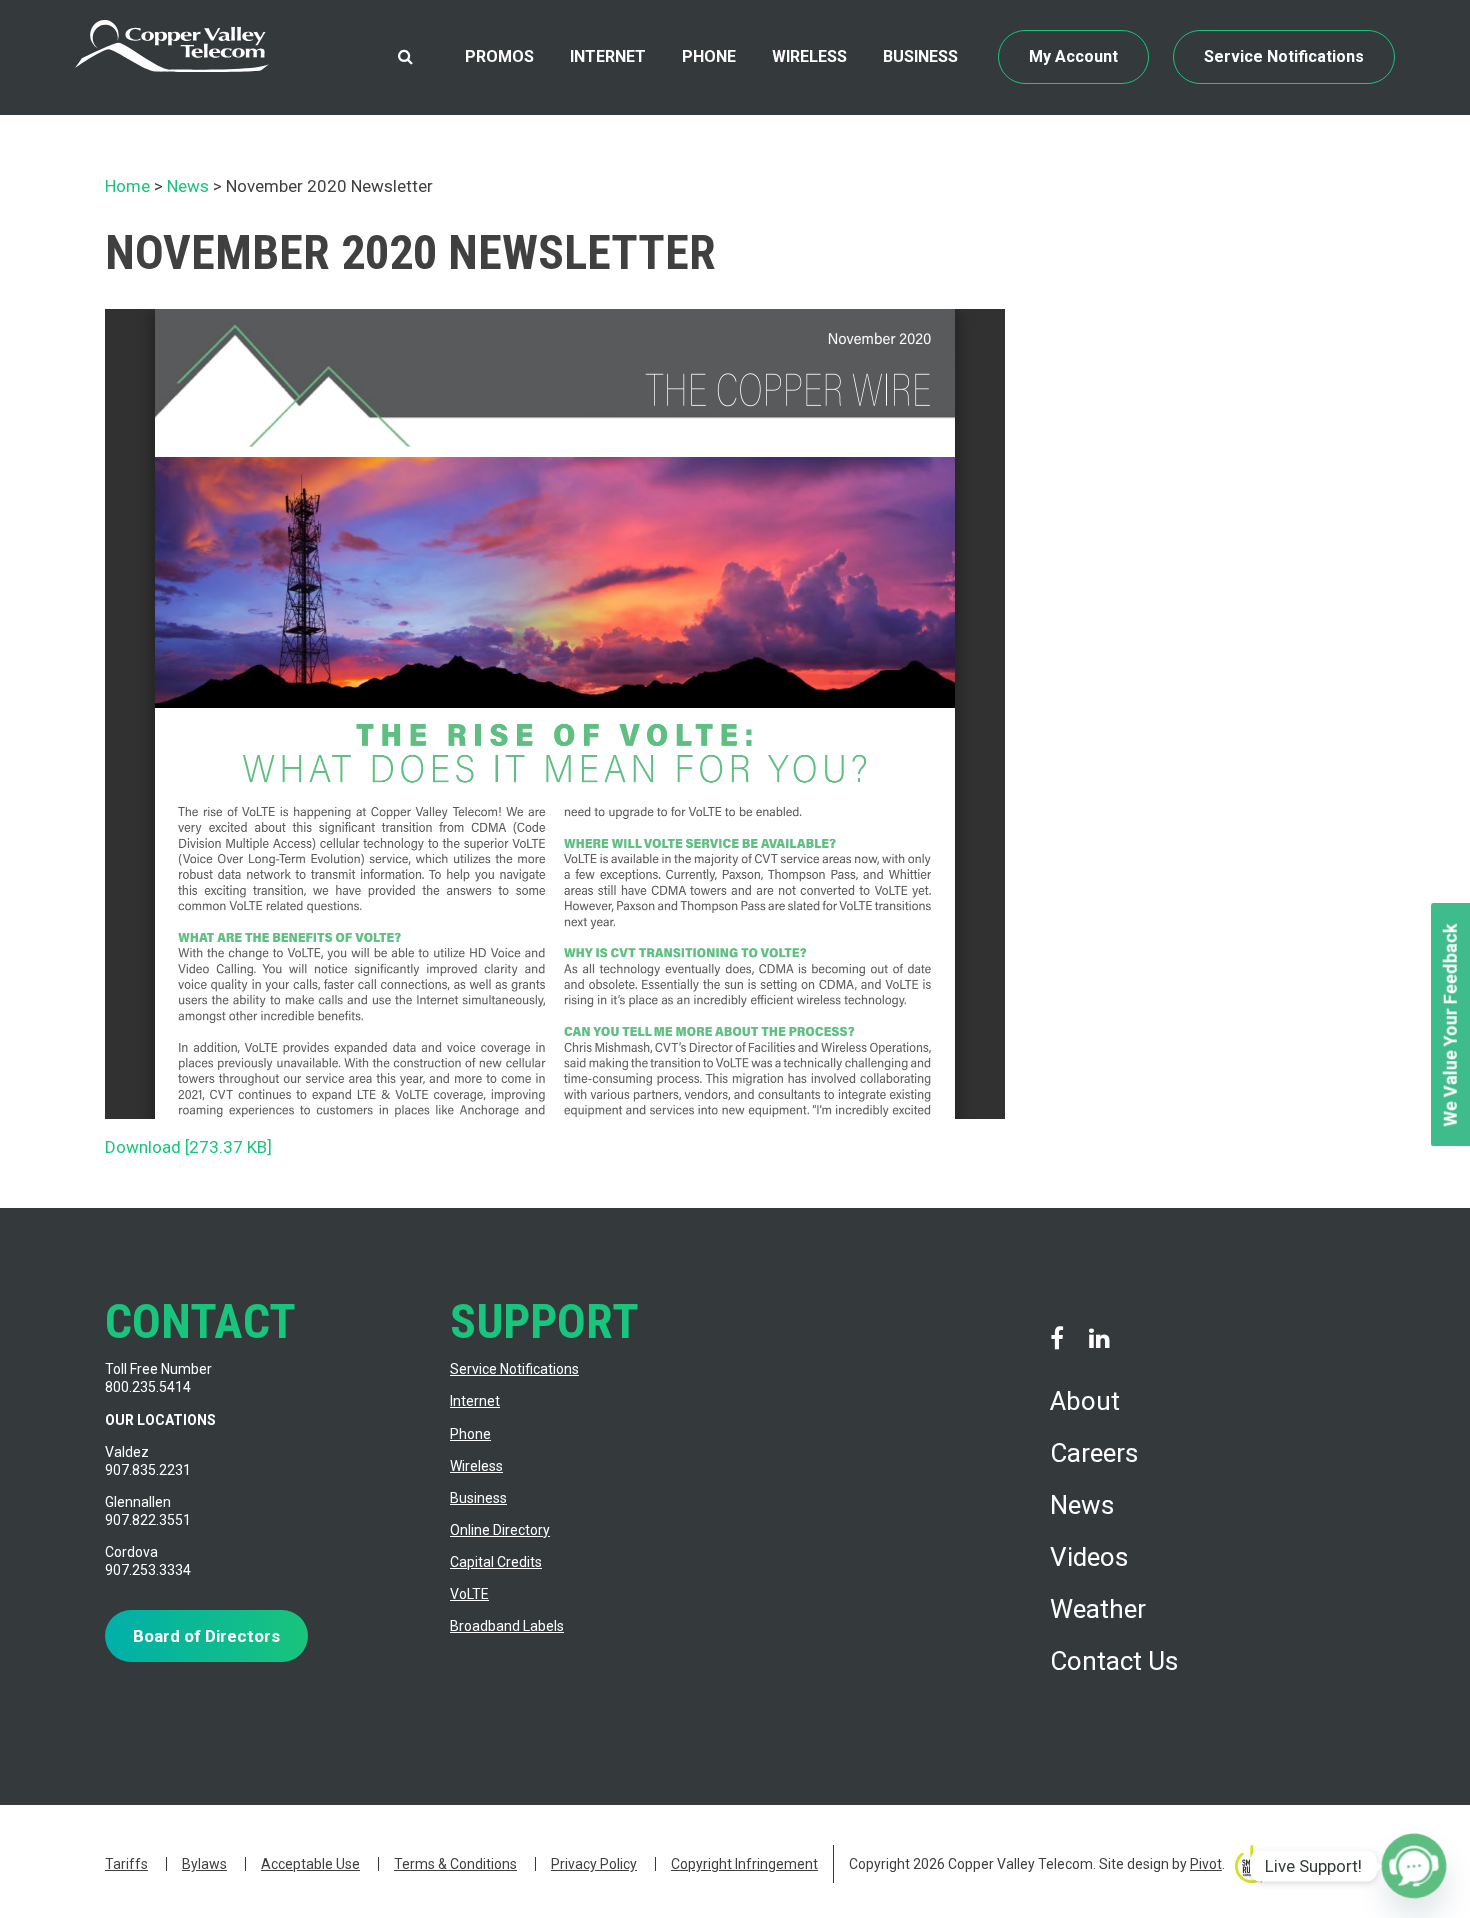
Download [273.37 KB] (188, 1147)
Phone (709, 56)
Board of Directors (206, 1636)
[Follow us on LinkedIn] (1099, 1339)
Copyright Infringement (744, 1864)
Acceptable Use (310, 1864)
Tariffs (126, 1864)
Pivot (1206, 1864)
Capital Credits (496, 1562)
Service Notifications (1284, 56)
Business (920, 56)
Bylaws (204, 1864)
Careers (1094, 1453)
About (1085, 1401)
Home (127, 186)
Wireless (809, 56)
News (188, 186)
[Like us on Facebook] (1057, 1339)
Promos (499, 56)
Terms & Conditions (455, 1864)
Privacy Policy (594, 1864)
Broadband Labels (507, 1626)
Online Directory (500, 1530)
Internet (608, 56)
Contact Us (1114, 1661)
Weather (1098, 1609)
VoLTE (469, 1594)
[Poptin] (1414, 1866)
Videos (1089, 1557)
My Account (1073, 56)
